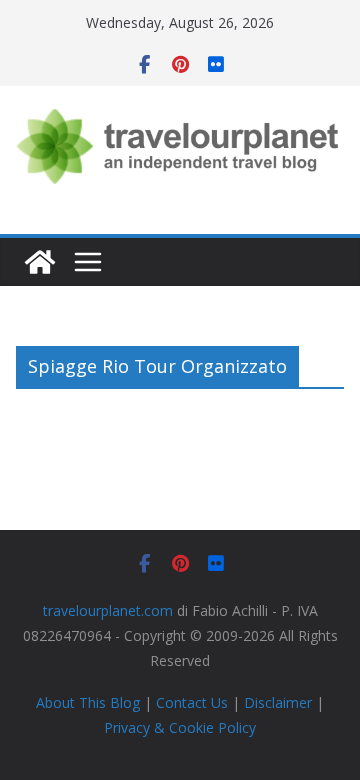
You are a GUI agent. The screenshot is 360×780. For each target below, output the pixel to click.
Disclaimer (278, 702)
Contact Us (192, 702)
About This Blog (88, 702)
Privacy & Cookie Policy (180, 727)
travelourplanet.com (108, 610)
